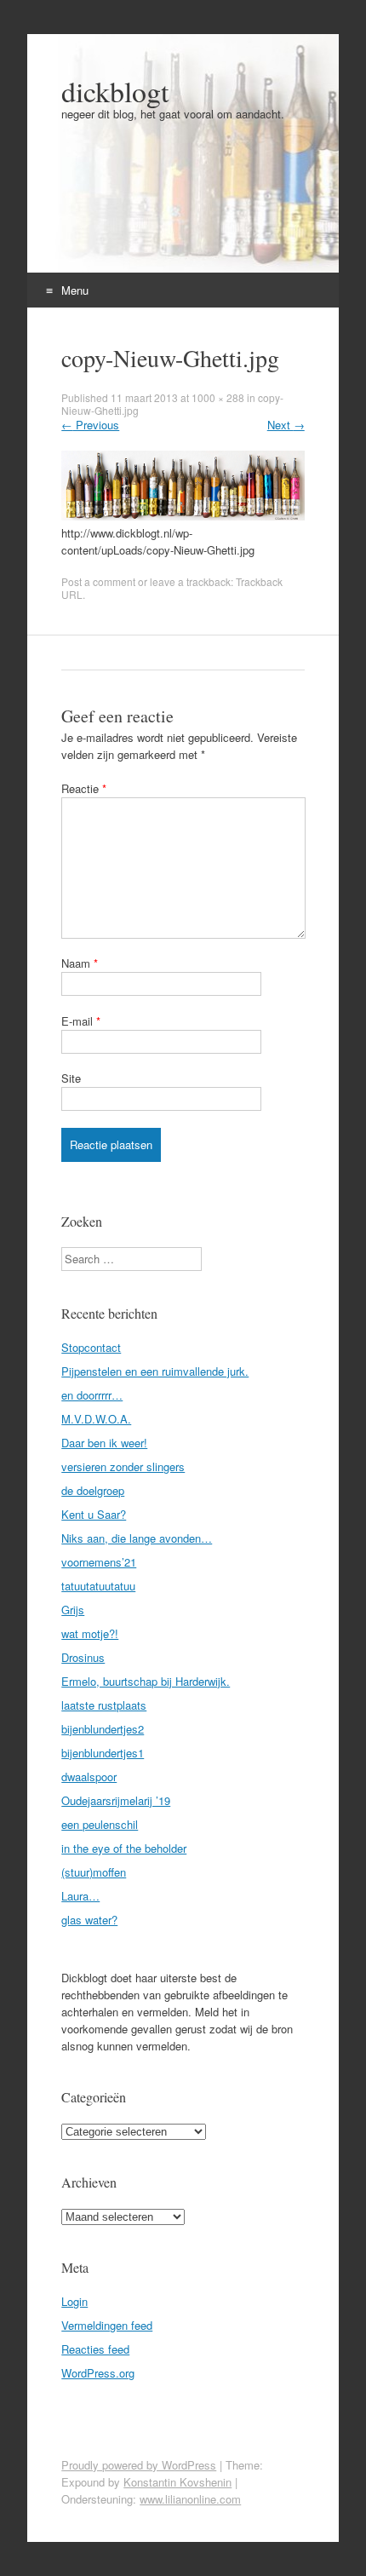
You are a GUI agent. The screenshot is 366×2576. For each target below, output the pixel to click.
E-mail (81, 1021)
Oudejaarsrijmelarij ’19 (116, 1800)
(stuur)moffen (94, 1872)
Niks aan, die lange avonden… (137, 1538)
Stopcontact (91, 1347)
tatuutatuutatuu (98, 1586)
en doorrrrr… (92, 1395)
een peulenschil (100, 1824)
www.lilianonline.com (190, 2499)
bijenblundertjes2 (103, 1729)
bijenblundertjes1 (103, 1753)
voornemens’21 (99, 1562)
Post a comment (98, 581)
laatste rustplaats (104, 1705)
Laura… (80, 1896)
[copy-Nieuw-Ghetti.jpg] (183, 516)
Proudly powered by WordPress (139, 2465)
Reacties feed (95, 2349)
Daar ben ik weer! (104, 1443)
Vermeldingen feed (107, 2325)
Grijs (73, 1610)
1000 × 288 (218, 397)
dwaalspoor (89, 1777)
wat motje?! (90, 1633)
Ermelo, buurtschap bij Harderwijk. (146, 1681)
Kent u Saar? (94, 1514)
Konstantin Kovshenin (177, 2482)
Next (286, 425)
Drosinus (83, 1657)
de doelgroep (93, 1490)
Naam (80, 963)
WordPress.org (98, 2373)
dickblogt (115, 91)
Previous (90, 425)
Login (74, 2301)
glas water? (89, 1920)
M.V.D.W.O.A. (96, 1419)
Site (71, 1078)
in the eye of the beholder (124, 1848)
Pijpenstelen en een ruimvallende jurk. (155, 1371)
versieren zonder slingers (123, 1466)
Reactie (84, 788)
